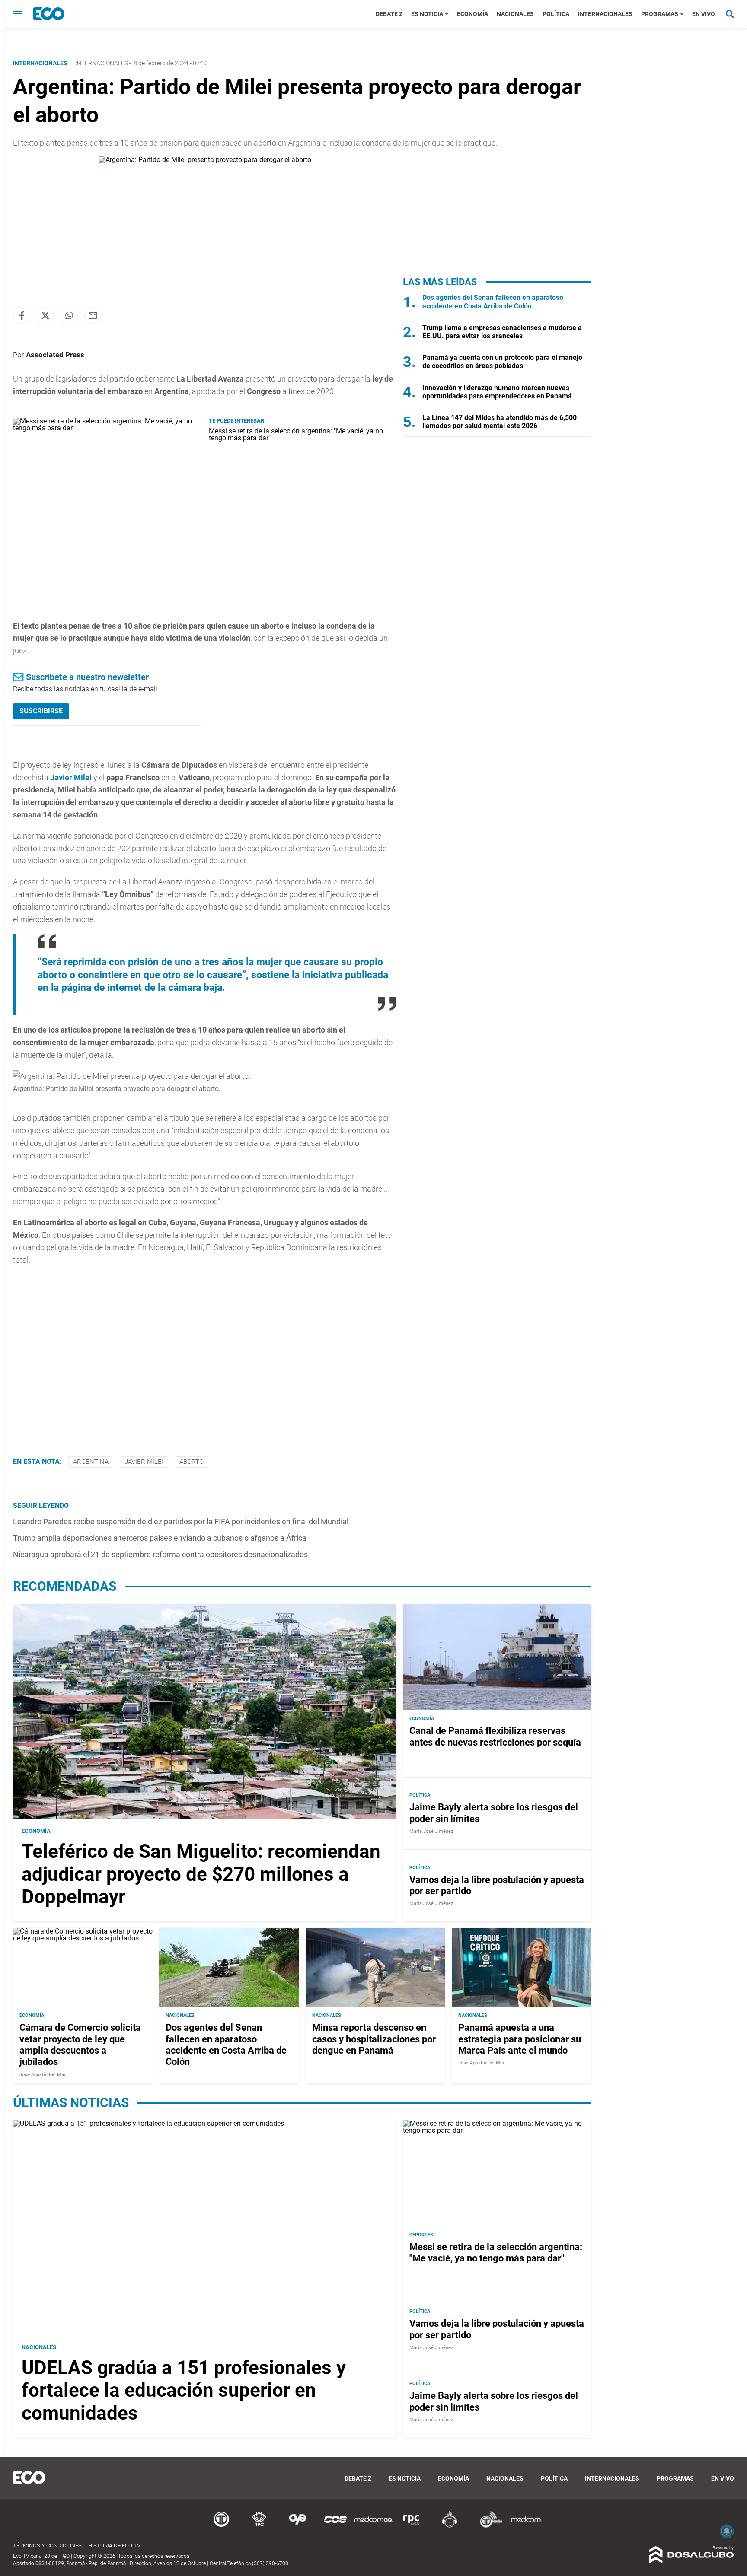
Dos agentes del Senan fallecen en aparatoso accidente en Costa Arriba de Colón (493, 302)
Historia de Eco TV (114, 2546)
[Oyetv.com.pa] (297, 2526)
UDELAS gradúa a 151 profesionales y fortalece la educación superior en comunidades (184, 2391)
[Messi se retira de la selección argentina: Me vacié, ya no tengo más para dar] (108, 428)
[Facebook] (22, 315)
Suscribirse (41, 711)
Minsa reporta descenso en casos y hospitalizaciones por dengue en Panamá (374, 2039)
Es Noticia (427, 14)
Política (556, 14)
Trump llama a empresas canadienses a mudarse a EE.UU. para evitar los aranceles (502, 332)
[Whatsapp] (69, 315)
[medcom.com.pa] (526, 2526)
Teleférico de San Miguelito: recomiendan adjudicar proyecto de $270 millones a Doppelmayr (201, 1874)
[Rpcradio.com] (412, 2526)
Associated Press (55, 355)
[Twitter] (45, 315)
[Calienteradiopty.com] (450, 2526)
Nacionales (515, 14)
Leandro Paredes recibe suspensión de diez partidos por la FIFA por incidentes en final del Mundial (181, 1522)
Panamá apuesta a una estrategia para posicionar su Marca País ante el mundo (520, 2039)
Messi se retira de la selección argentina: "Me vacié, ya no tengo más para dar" (296, 434)
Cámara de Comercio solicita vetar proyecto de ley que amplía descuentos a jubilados (80, 2045)
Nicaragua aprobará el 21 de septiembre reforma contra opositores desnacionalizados (160, 1554)
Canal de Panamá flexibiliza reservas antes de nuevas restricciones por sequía (495, 1736)
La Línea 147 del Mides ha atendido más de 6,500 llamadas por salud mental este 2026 (500, 422)
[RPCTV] (259, 2526)
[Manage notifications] (727, 2531)
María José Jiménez (431, 1831)
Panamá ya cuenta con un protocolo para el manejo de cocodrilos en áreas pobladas (502, 362)
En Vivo (704, 14)
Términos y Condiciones (47, 2546)
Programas (660, 14)
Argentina (91, 1462)
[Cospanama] (335, 2526)
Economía (472, 14)
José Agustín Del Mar (43, 2075)
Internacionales (605, 14)
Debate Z (389, 14)
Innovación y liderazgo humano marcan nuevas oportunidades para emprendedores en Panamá (497, 392)
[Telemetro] (221, 2526)
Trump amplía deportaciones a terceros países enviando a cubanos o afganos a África (160, 1538)
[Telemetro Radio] (488, 2526)
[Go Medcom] (373, 2526)
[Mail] (93, 315)
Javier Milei (71, 778)
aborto (192, 1462)
